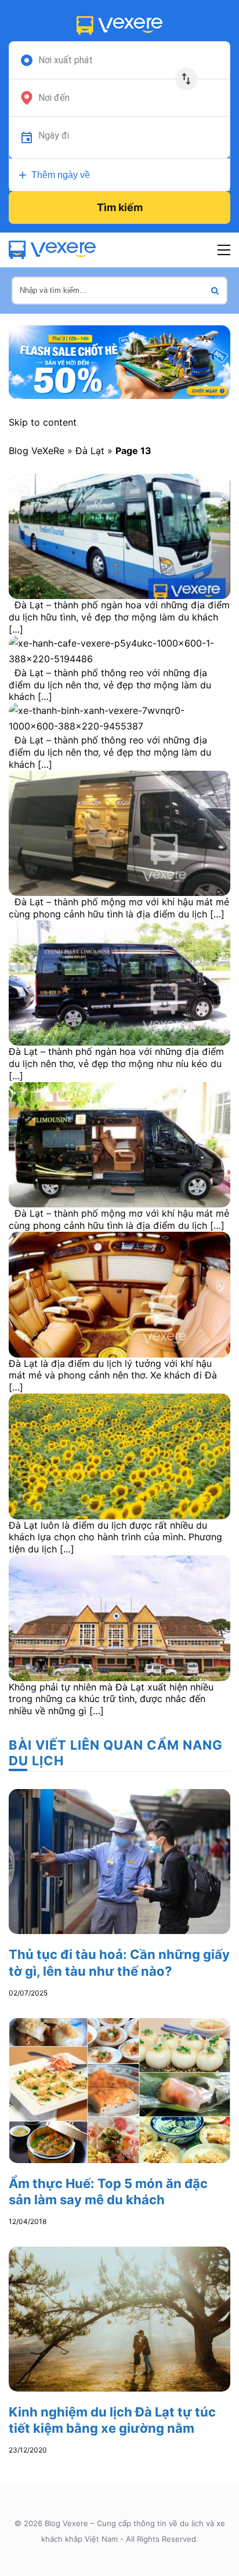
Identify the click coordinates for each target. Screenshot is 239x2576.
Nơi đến (54, 98)
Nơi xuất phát (66, 60)
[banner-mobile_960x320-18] (119, 361)
